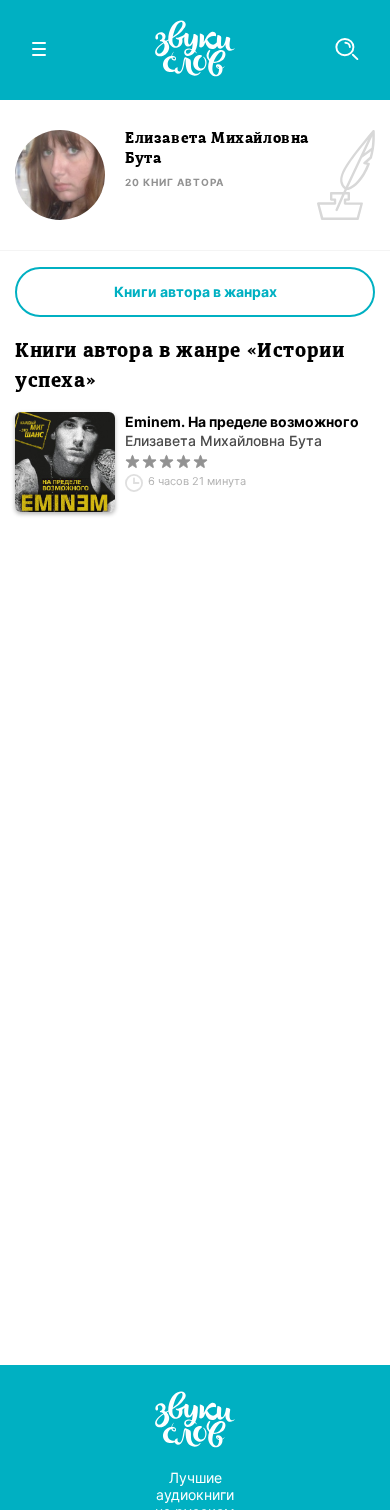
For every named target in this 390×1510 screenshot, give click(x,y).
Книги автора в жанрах (195, 291)
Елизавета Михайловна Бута (223, 440)
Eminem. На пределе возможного (242, 421)
